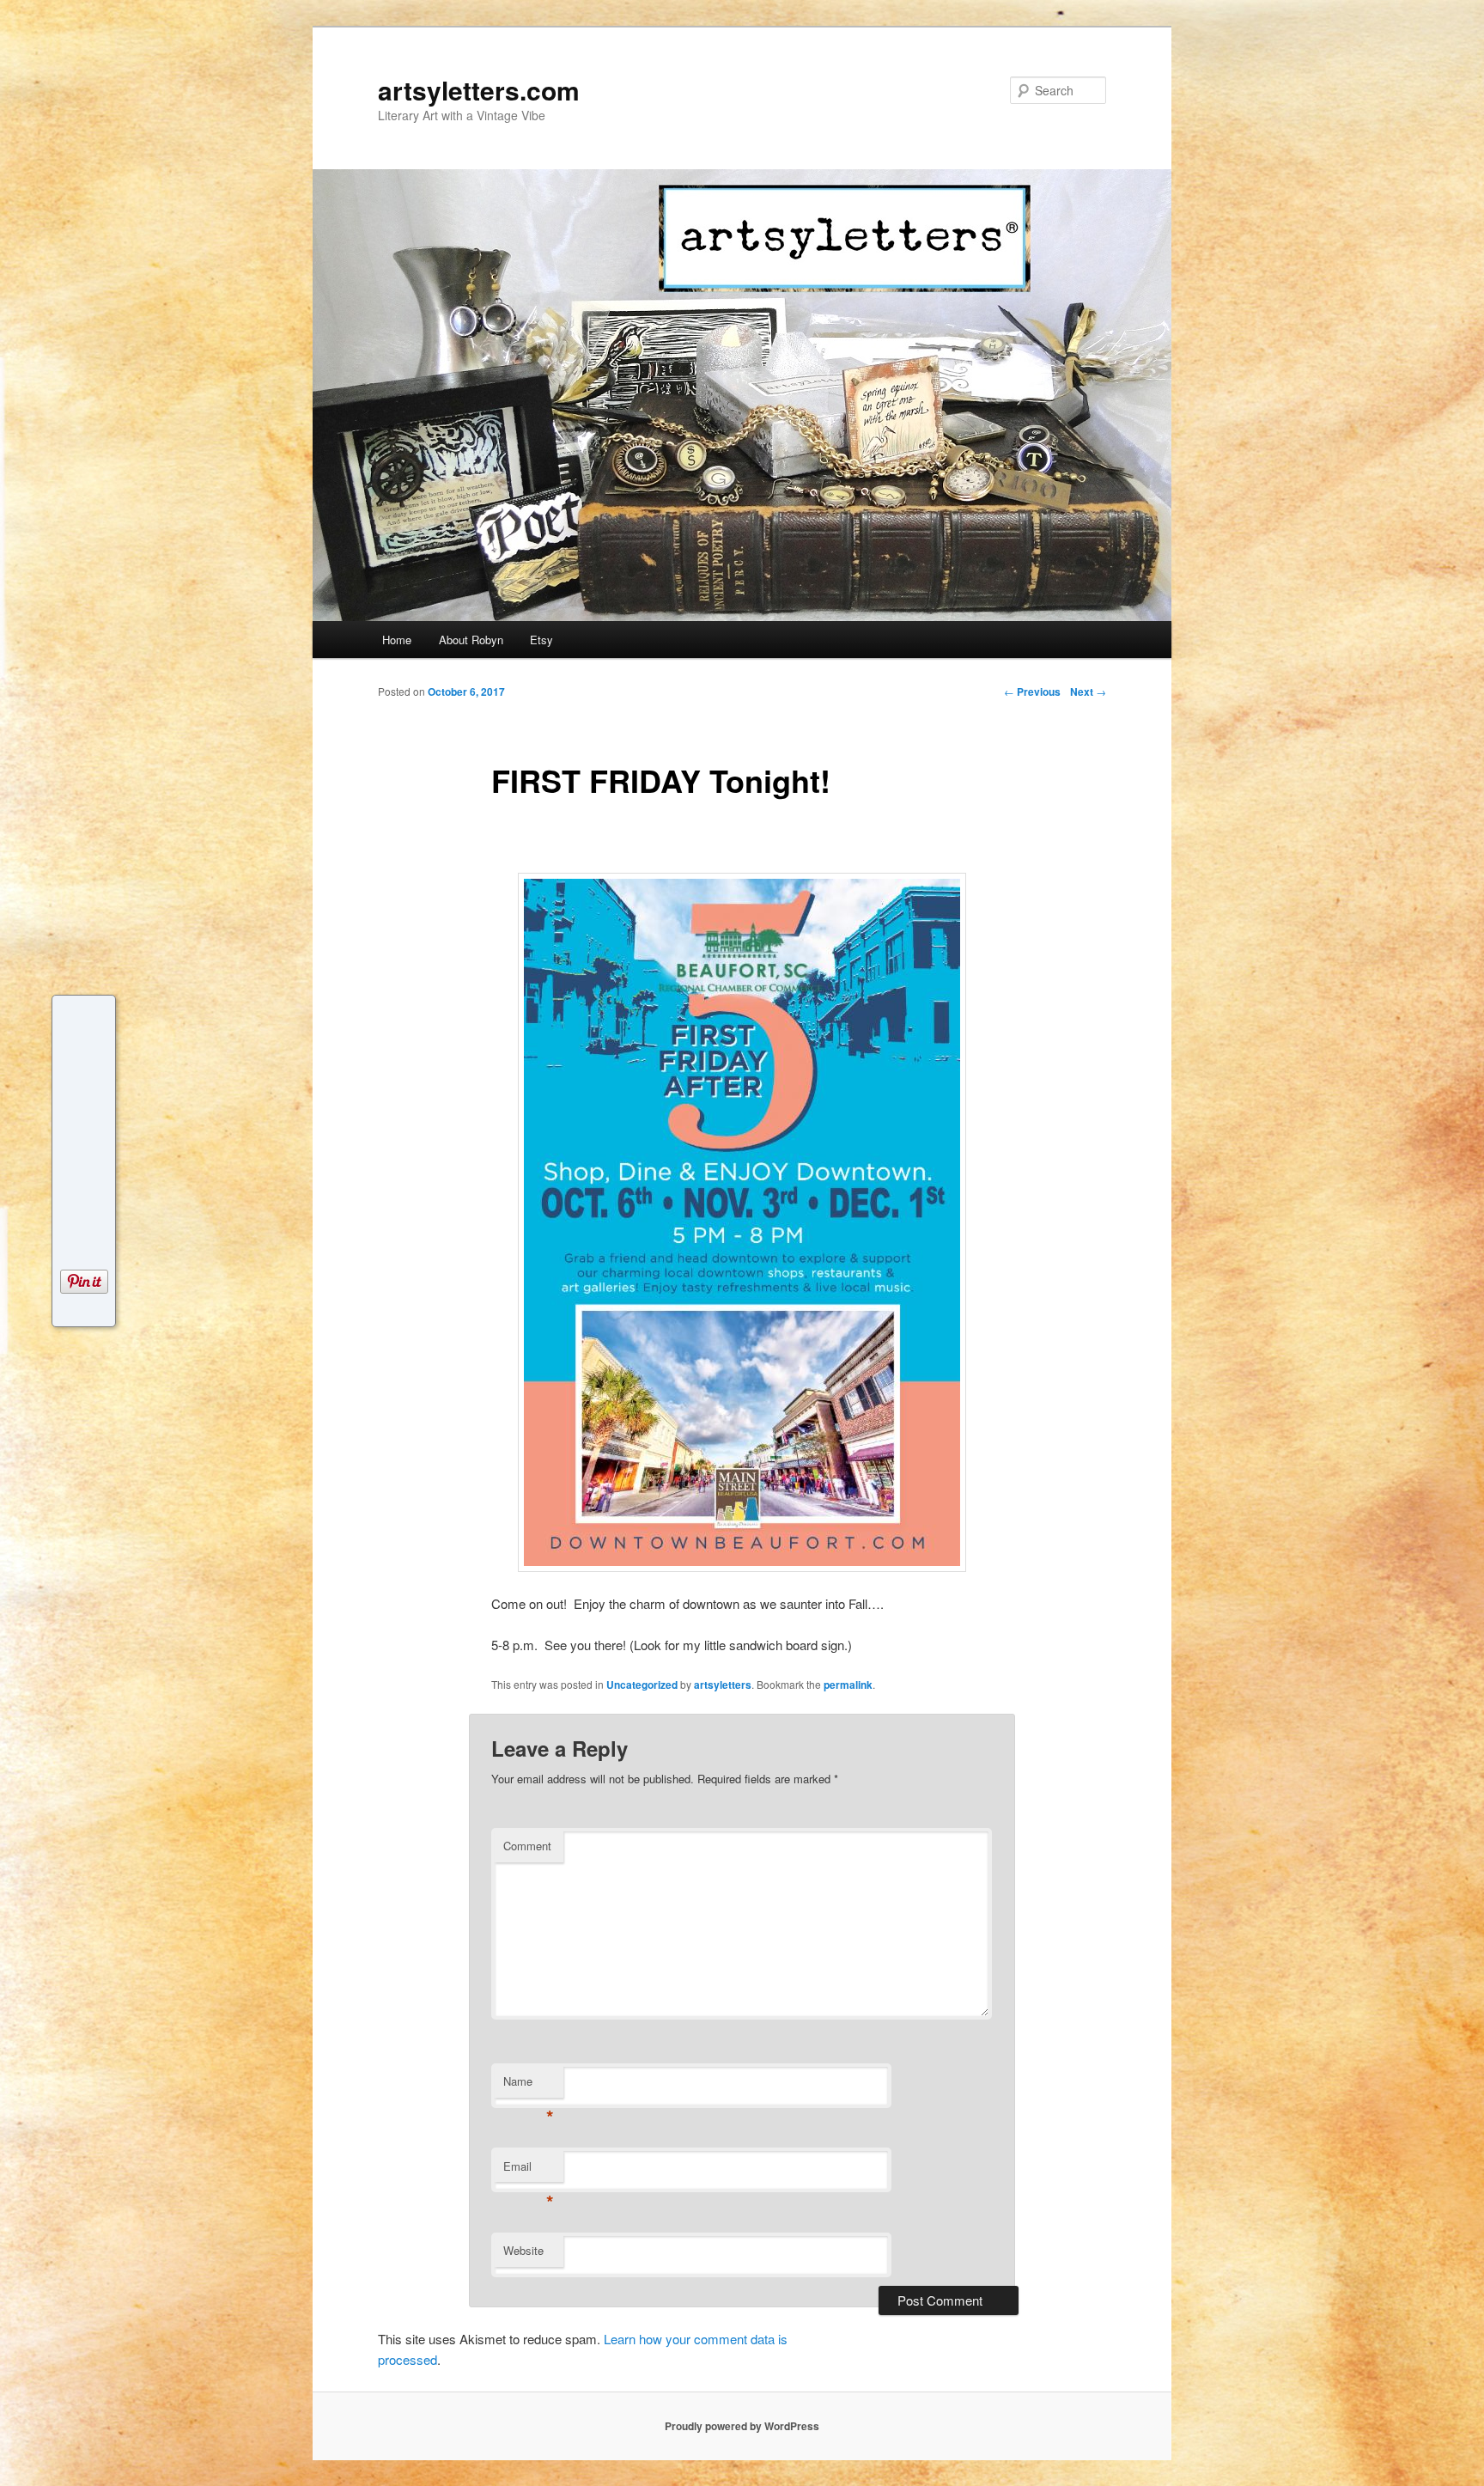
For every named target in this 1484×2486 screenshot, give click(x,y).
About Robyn (471, 640)
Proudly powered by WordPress (742, 2426)
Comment (527, 1846)
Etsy (541, 640)
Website (523, 2250)
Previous (1032, 692)
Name (529, 2085)
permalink (848, 1685)
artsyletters (723, 1685)
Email (529, 2170)
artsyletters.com (479, 90)
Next (1088, 692)
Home (397, 640)
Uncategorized (642, 1685)
